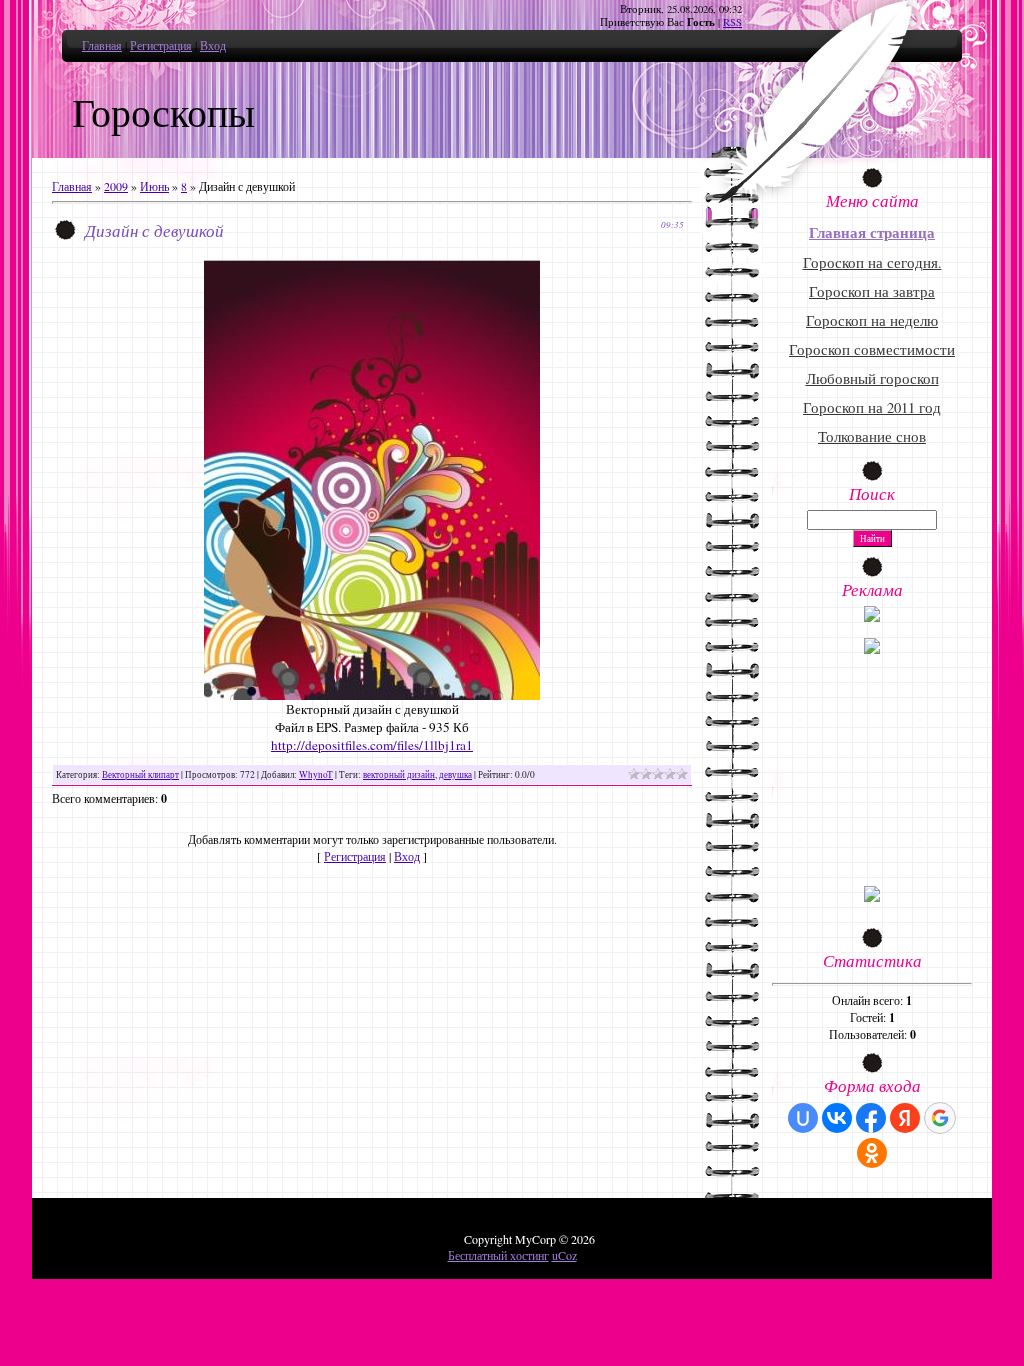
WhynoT (316, 774)
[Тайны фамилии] (872, 897)
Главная (102, 45)
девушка (455, 774)
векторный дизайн (399, 774)
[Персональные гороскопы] (872, 649)
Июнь (154, 186)
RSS (732, 22)
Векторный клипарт (140, 774)
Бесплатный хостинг (498, 1255)
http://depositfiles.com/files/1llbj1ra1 (372, 745)
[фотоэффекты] (872, 617)
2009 (116, 186)
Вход (213, 45)
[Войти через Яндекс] (905, 1118)
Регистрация (161, 45)
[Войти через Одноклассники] (872, 1153)
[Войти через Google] (940, 1118)
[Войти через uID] (803, 1118)
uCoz (564, 1255)
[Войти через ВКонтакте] (837, 1118)
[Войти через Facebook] (871, 1118)
